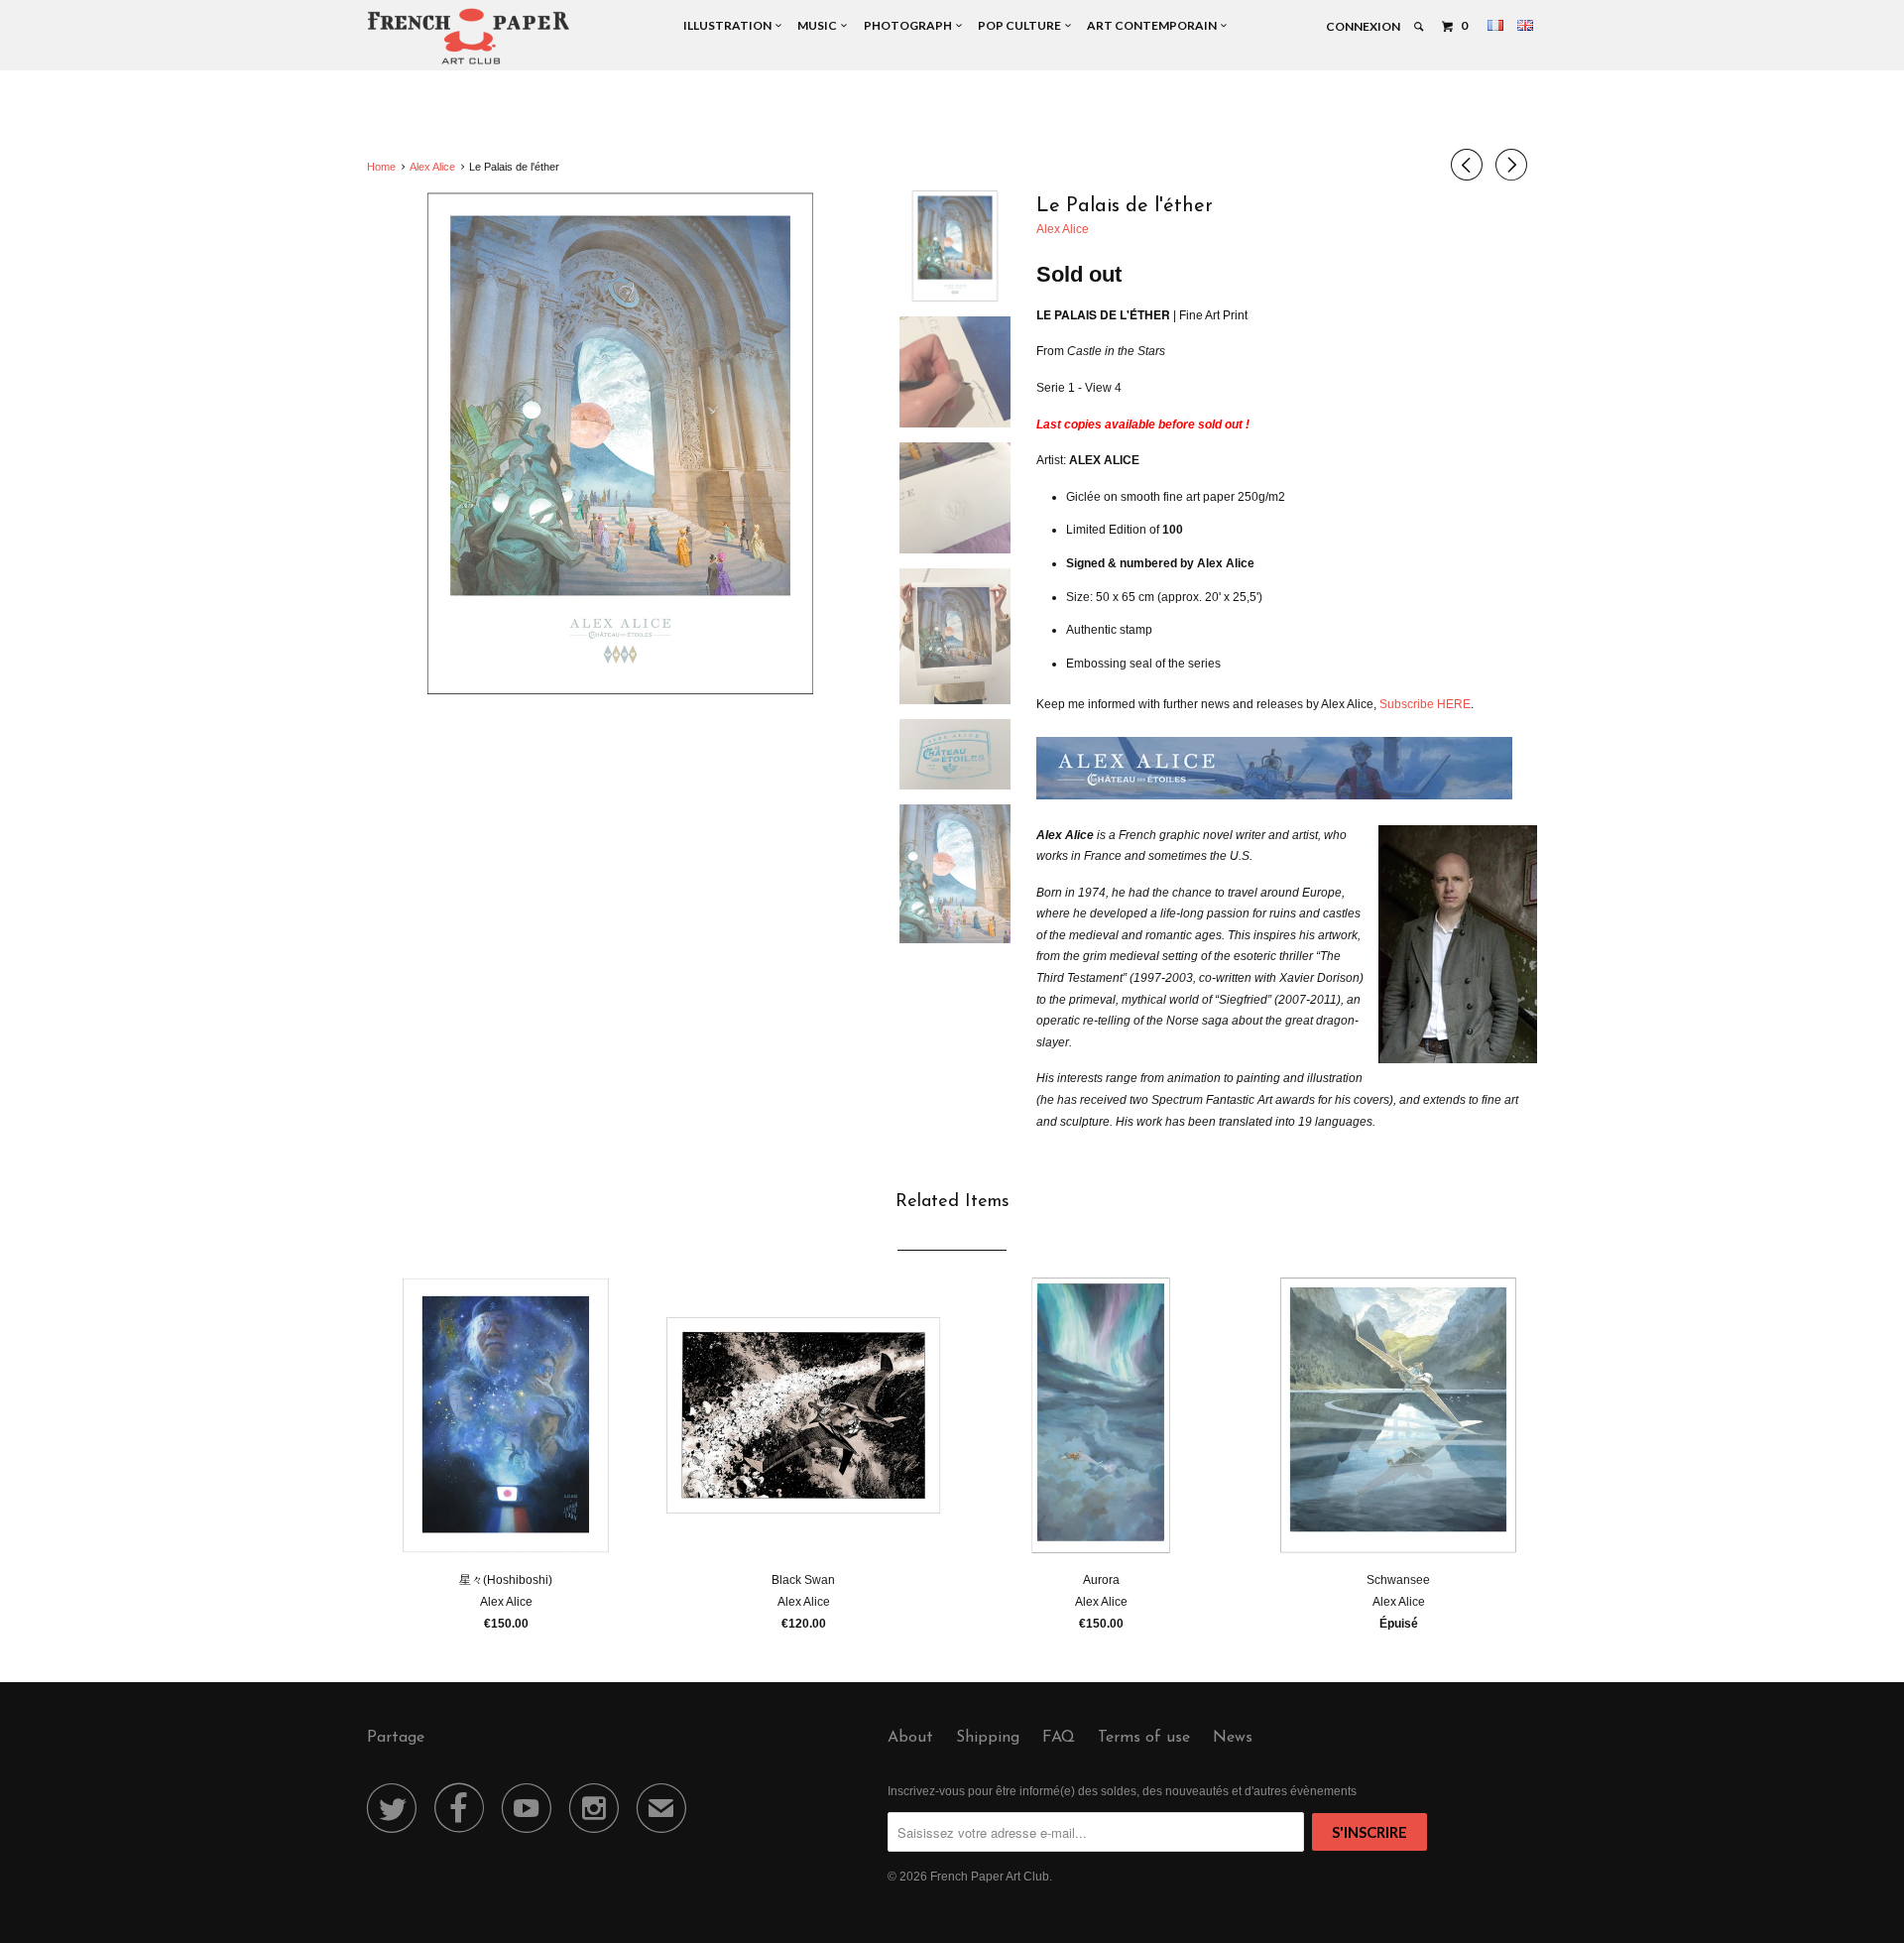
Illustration (729, 25)
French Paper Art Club (990, 1877)
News (1233, 1738)
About (910, 1738)
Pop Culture (1021, 25)
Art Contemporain (1154, 25)
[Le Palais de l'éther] (620, 444)
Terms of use (1144, 1738)
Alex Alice (1063, 229)
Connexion (1363, 26)
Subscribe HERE (1425, 704)
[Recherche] (1420, 27)
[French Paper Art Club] (469, 35)
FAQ (1059, 1738)
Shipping (988, 1738)
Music (819, 25)
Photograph (910, 25)
